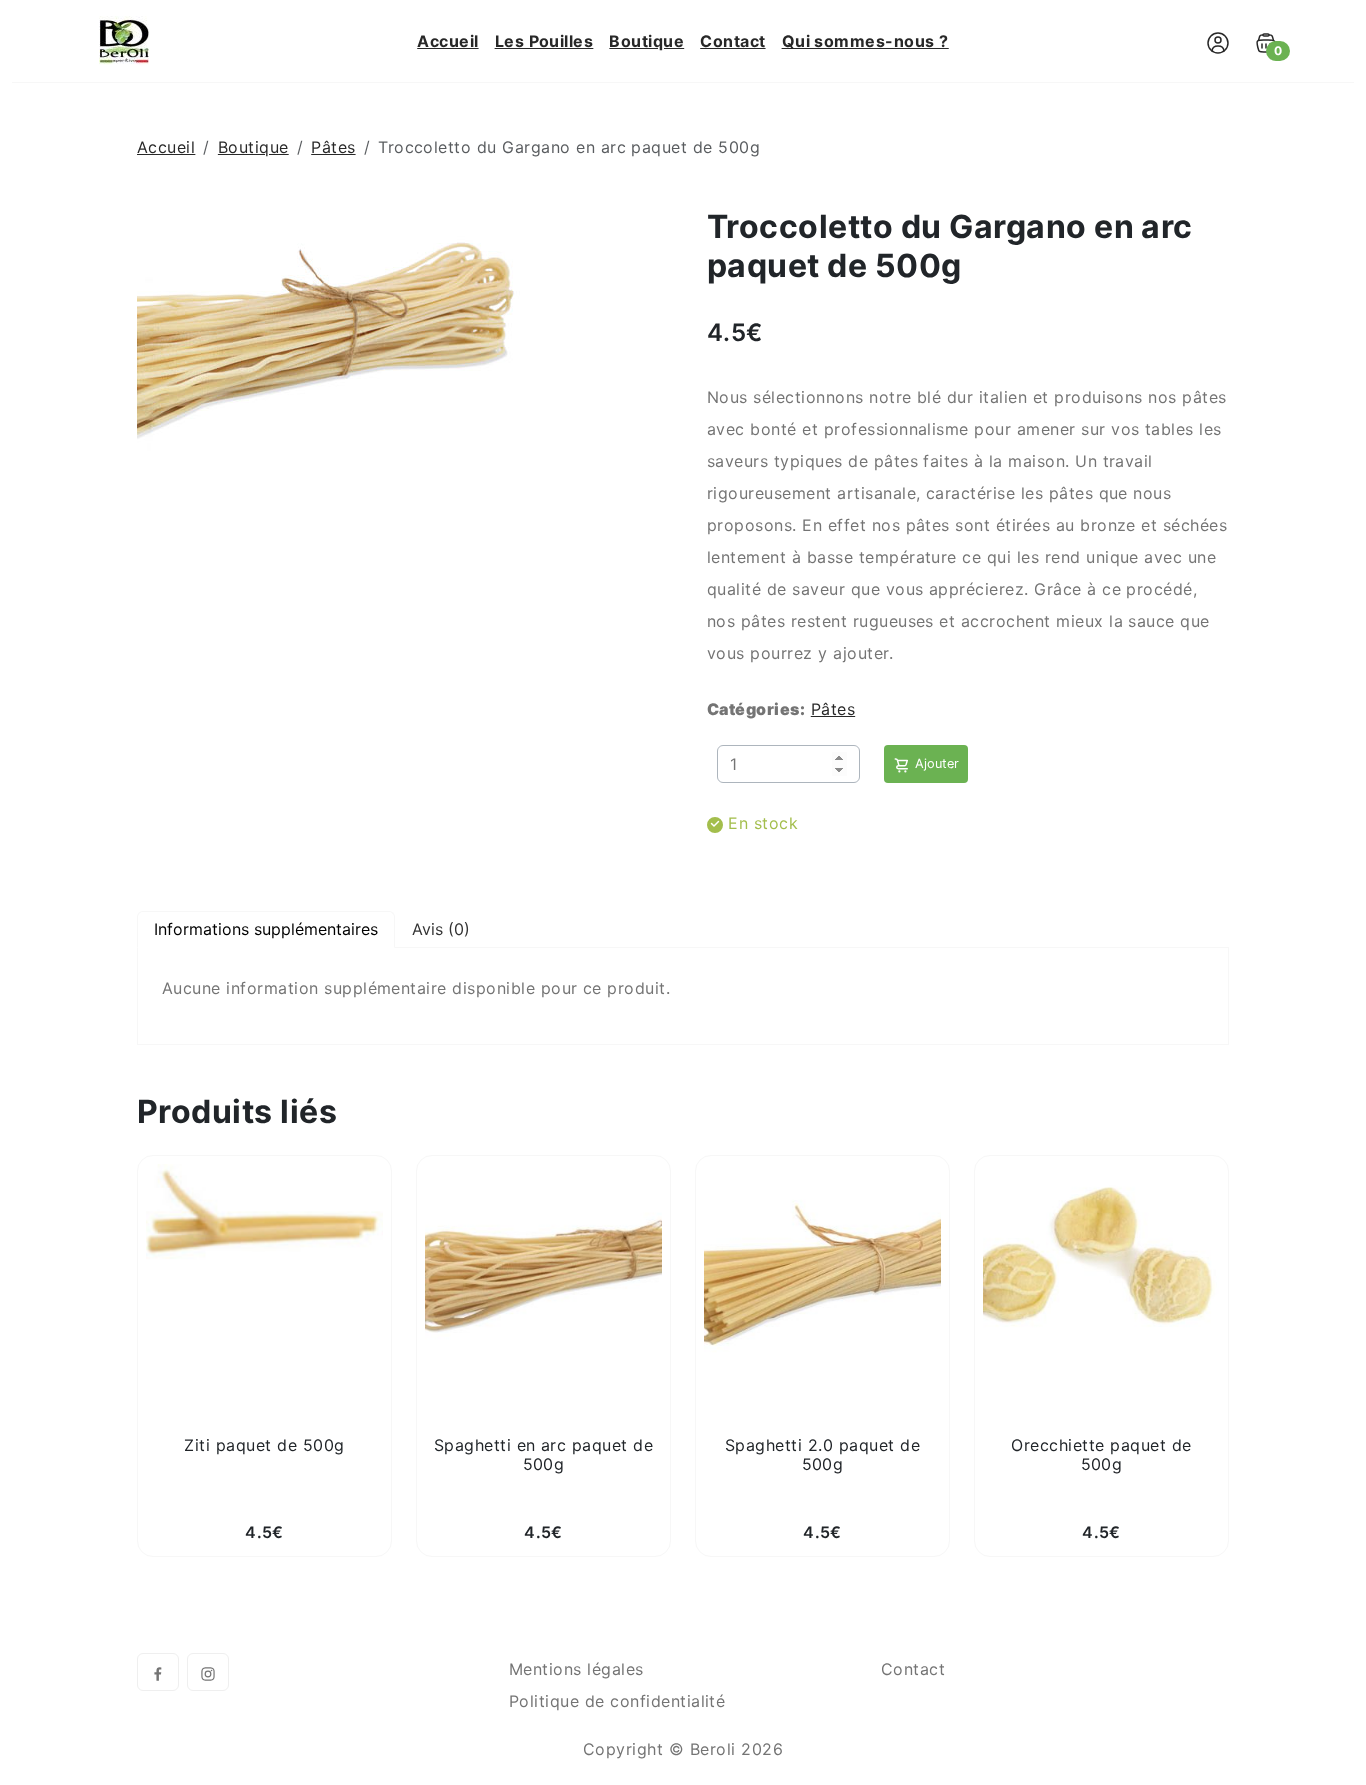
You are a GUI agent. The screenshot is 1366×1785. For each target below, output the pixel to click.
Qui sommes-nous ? (865, 41)
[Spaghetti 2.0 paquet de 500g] (822, 1267)
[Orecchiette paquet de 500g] (1101, 1267)
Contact (732, 41)
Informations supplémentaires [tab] (266, 929)
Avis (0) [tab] (441, 929)
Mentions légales (576, 1669)
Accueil (447, 41)
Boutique (646, 41)
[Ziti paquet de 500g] (264, 1221)
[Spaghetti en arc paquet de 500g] (543, 1267)
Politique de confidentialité (617, 1701)
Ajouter (935, 763)
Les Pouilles (544, 41)
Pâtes (333, 147)
